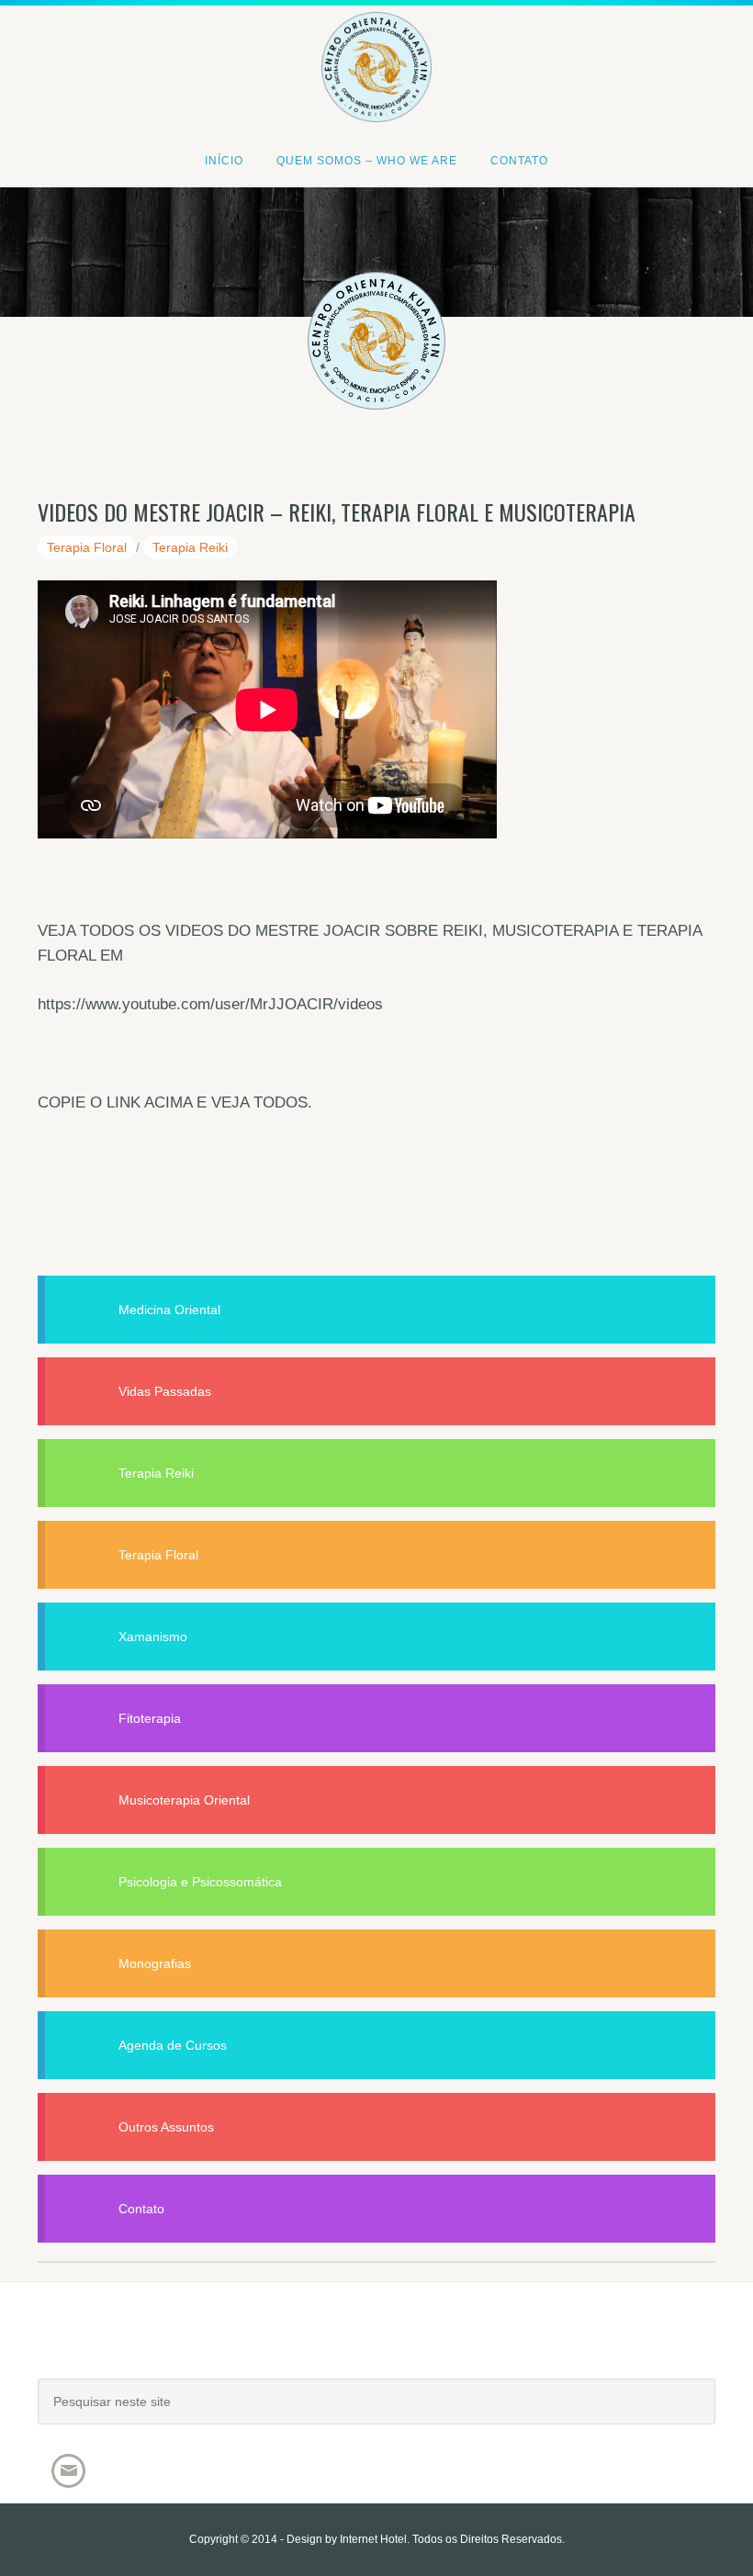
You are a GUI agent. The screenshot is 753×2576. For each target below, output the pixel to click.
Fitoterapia (150, 1718)
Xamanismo (153, 1637)
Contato (141, 2209)
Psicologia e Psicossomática (200, 1882)
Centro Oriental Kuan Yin (376, 42)
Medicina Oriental (169, 1310)
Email (68, 2471)
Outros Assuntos (166, 2127)
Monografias (155, 1963)
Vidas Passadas (165, 1391)
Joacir (376, 2349)
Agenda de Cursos (173, 2045)
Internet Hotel (373, 2539)
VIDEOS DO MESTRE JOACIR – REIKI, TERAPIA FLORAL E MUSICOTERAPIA (337, 512)
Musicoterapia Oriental (184, 1800)
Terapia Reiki (190, 547)
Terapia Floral (87, 547)
